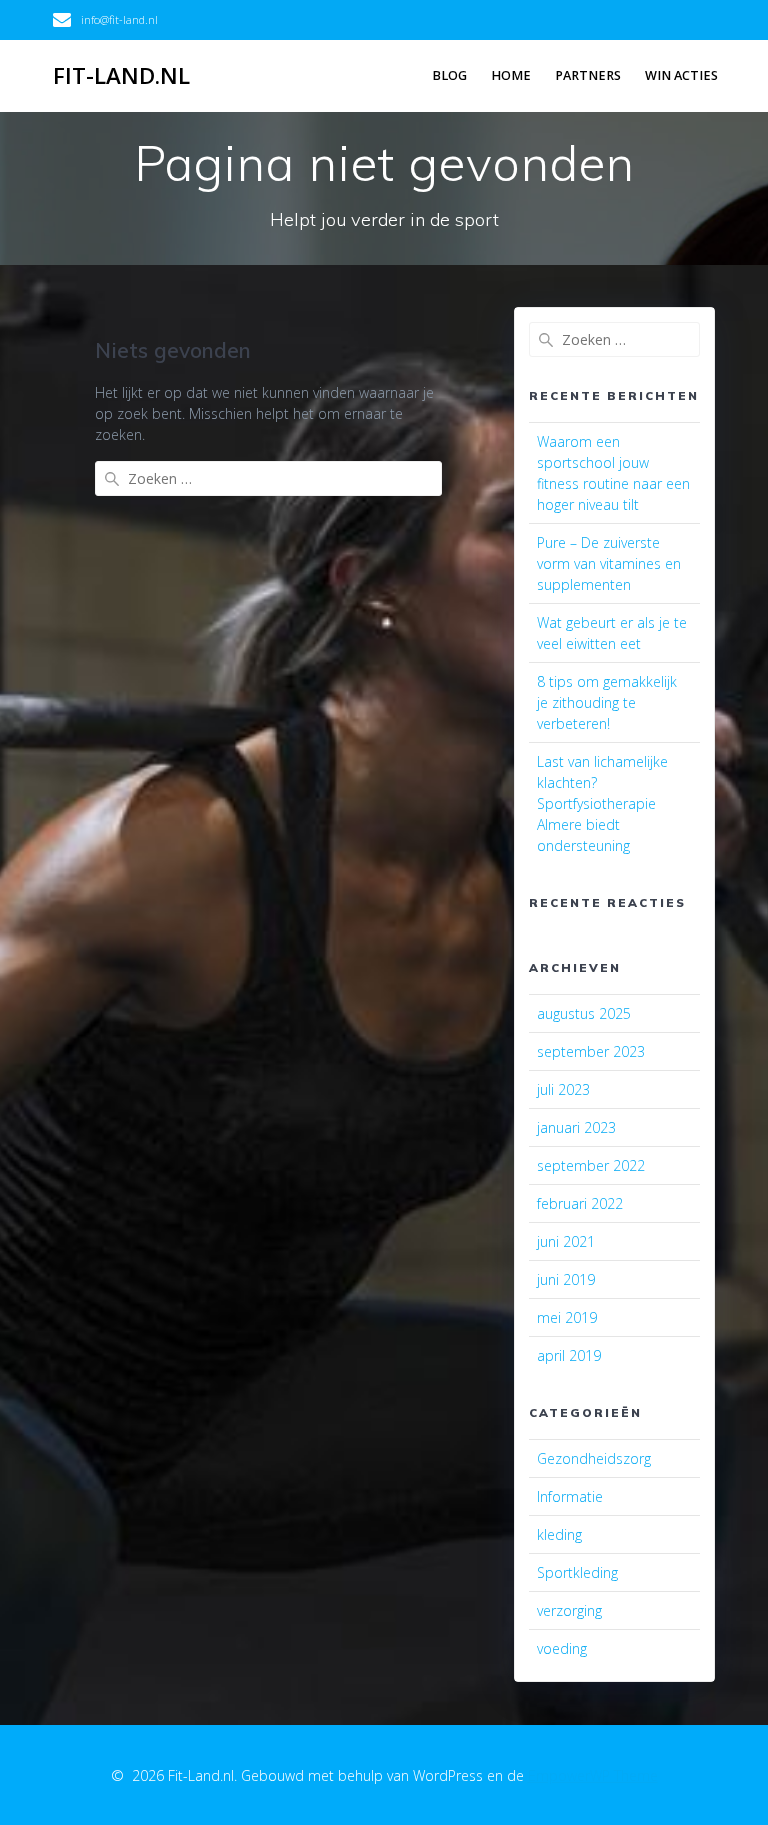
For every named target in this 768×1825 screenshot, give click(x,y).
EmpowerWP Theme (593, 1775)
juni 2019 (566, 1279)
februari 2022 (580, 1203)
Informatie (570, 1496)
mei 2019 (567, 1317)
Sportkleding (577, 1572)
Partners (588, 75)
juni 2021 (566, 1241)
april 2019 (569, 1355)
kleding (559, 1534)
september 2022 (591, 1165)
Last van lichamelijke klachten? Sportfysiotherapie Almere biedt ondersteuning (602, 803)
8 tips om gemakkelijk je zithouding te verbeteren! (607, 702)
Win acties (681, 75)
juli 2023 (563, 1089)
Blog (449, 75)
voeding (562, 1648)
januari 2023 (576, 1127)
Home (511, 75)
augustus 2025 (584, 1013)
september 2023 (591, 1051)
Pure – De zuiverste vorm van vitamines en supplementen (609, 563)
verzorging (569, 1610)
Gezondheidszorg (594, 1458)
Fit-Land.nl (121, 76)
